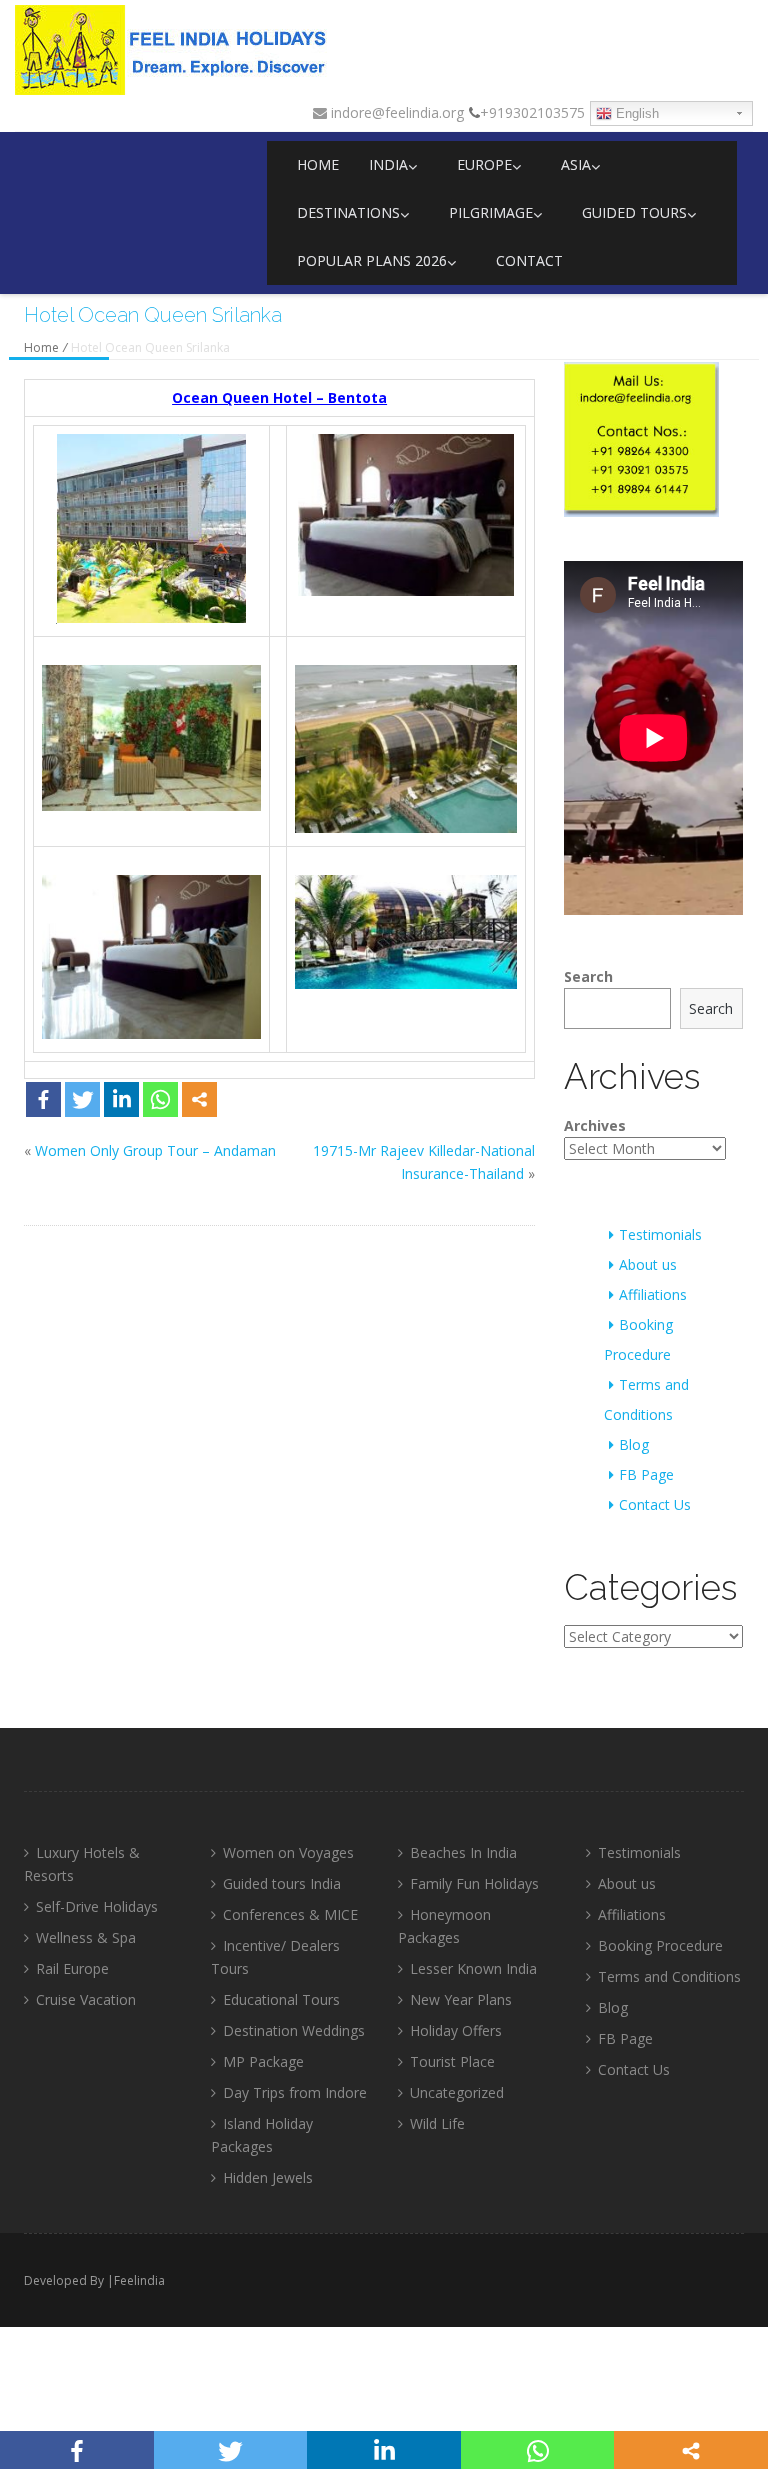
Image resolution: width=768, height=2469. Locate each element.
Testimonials (660, 1234)
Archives (595, 1125)
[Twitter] (82, 1099)
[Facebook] (43, 1099)
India (388, 164)
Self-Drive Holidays (97, 1906)
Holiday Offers (456, 2030)
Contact (529, 260)
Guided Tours (634, 212)
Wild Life (437, 2123)
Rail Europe (72, 1968)
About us (648, 1264)
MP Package (263, 2061)
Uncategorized (457, 2092)
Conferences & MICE (290, 1914)
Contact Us (655, 1504)
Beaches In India (463, 1852)
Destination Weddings (294, 2030)
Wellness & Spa (86, 1937)
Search (588, 976)
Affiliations (653, 1294)
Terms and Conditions (669, 1976)
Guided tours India (282, 1883)
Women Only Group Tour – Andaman (155, 1150)
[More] (199, 1099)
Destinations (348, 212)
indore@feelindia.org (395, 112)
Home (318, 164)
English (635, 113)
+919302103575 (532, 112)
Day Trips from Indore (295, 2092)
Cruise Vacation (86, 1999)
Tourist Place (452, 2061)
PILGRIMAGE (491, 212)
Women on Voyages (288, 1852)
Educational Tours (281, 1999)
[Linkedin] (121, 1099)
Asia (576, 164)
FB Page (646, 1474)
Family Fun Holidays (474, 1883)
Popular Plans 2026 (372, 260)
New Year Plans (461, 1999)
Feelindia (139, 2280)
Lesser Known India (473, 1968)
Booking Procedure (660, 1945)
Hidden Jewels (268, 2177)
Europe (484, 164)
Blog (634, 1444)
